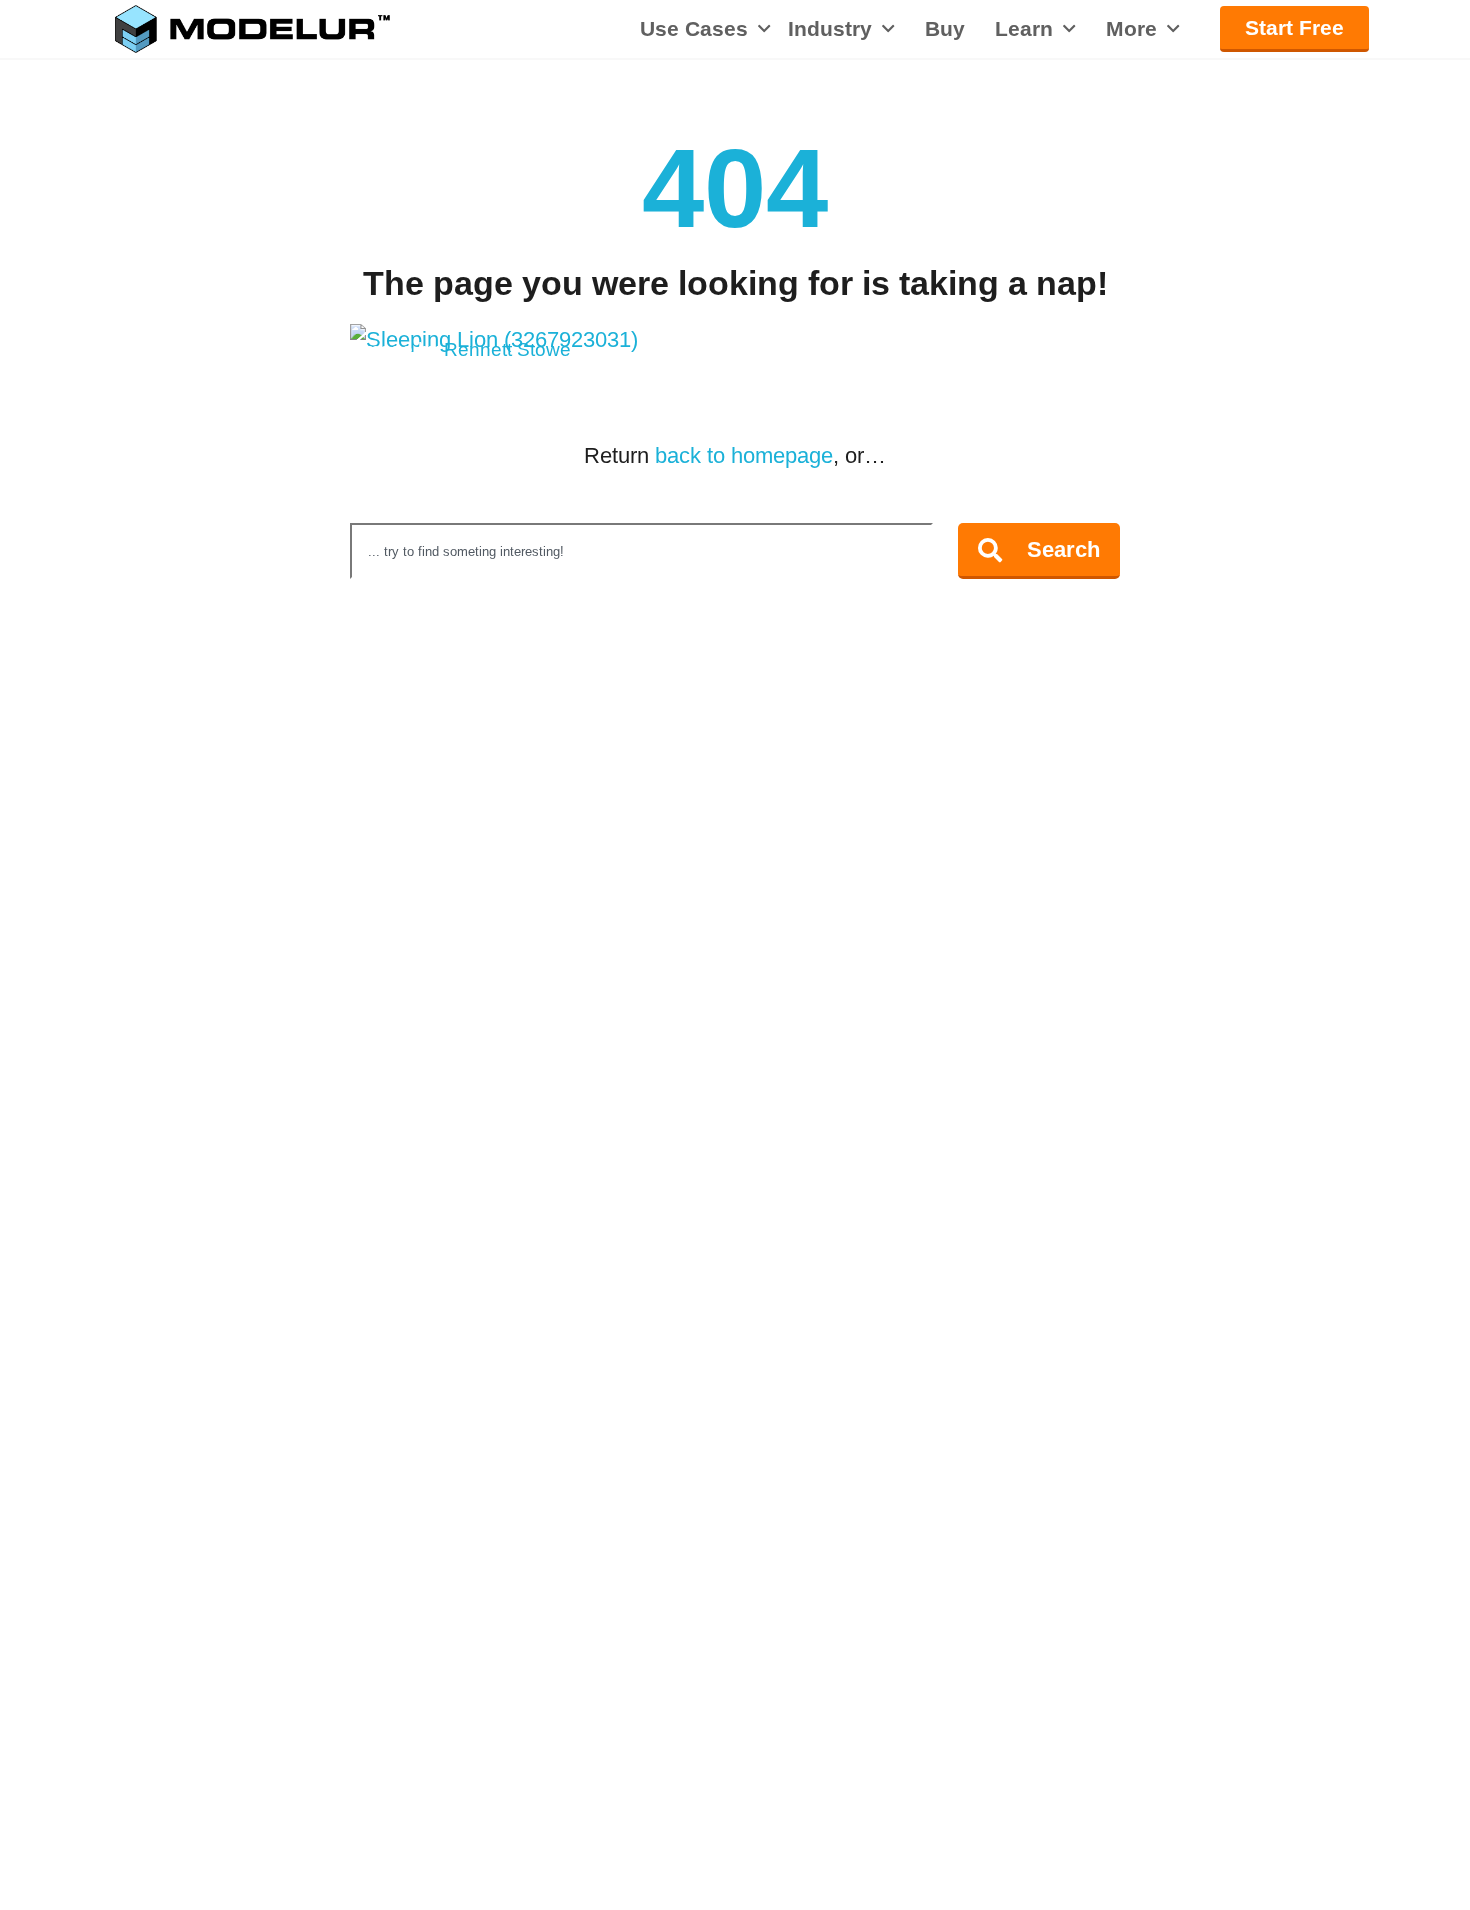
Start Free (1294, 27)
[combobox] (641, 551)
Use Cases (694, 28)
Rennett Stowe (507, 349)
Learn (1024, 29)
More (1131, 29)
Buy (945, 29)
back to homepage (744, 455)
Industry (830, 29)
